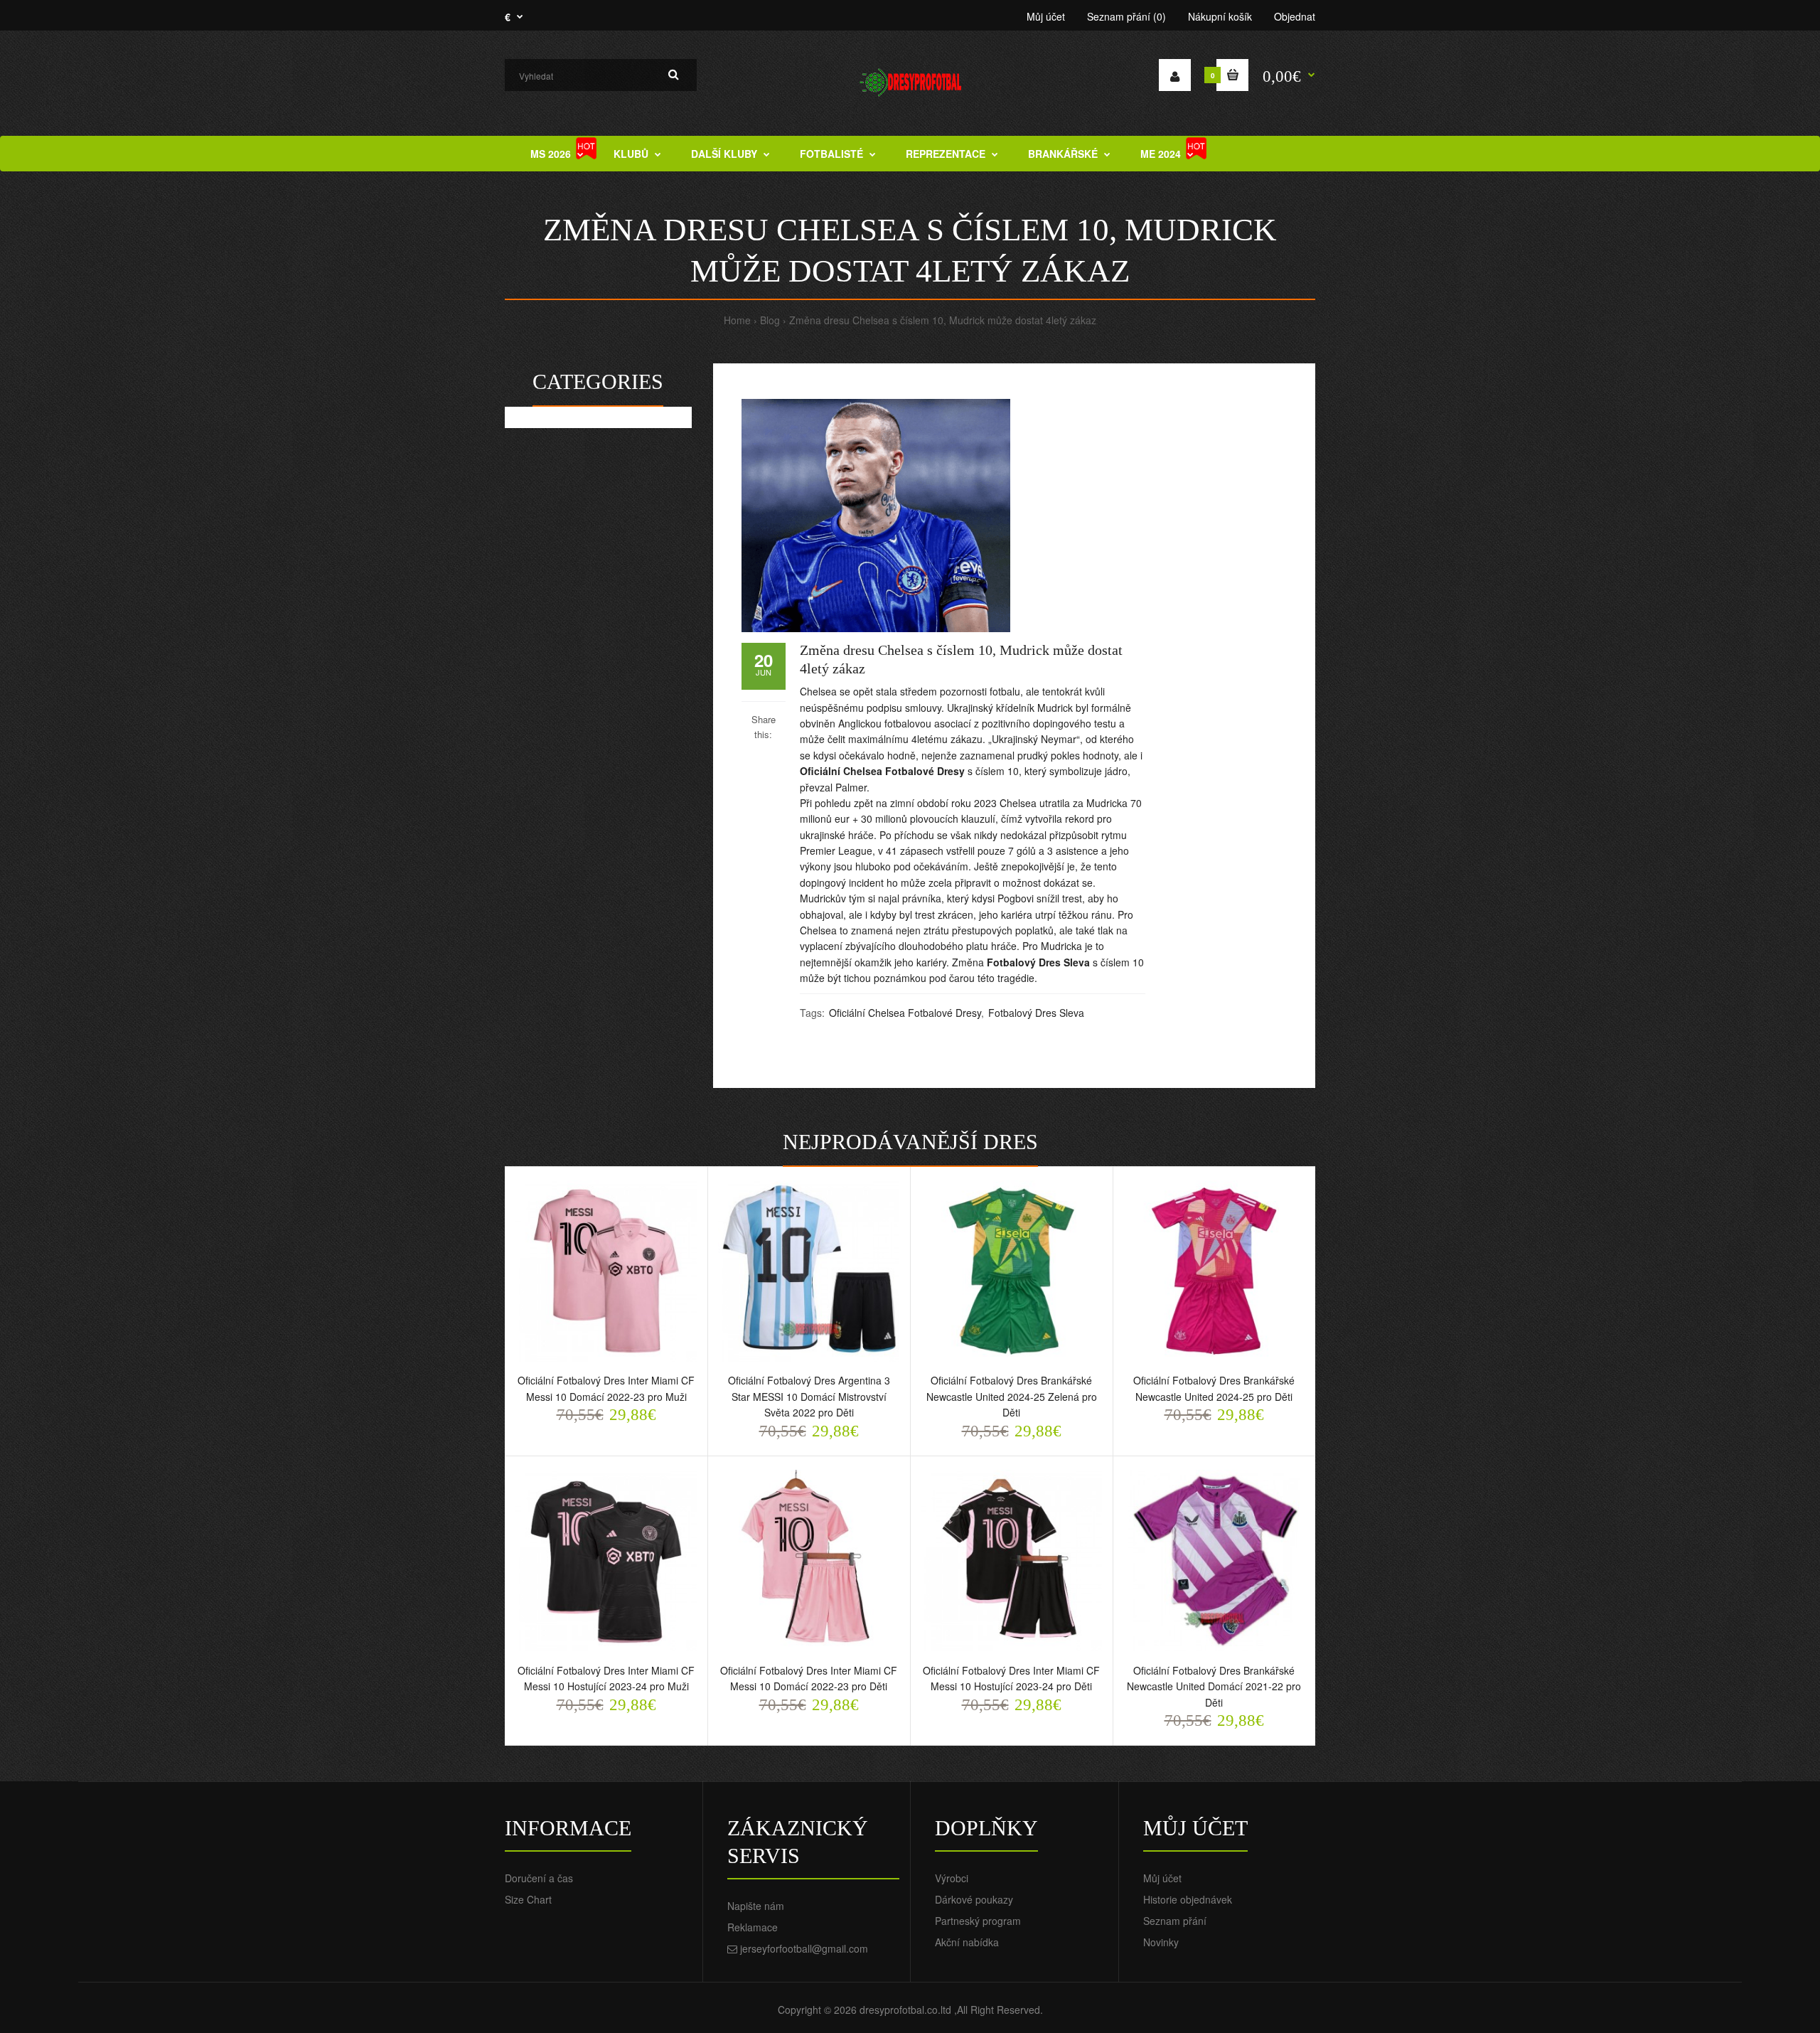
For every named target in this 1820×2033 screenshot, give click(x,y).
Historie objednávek (1188, 1899)
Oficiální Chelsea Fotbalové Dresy (882, 771)
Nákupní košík (1220, 16)
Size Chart (528, 1899)
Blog (770, 320)
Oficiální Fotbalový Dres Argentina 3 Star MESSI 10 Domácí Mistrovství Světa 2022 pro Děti (809, 1396)
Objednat (1295, 16)
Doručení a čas (539, 1878)
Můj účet (1046, 16)
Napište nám (756, 1906)
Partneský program (978, 1921)
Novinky (1161, 1942)
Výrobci (952, 1878)
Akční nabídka (967, 1942)
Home (737, 320)
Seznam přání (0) (1126, 16)
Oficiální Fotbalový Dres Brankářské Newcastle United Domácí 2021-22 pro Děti (1214, 1686)
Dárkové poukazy (974, 1899)
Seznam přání (1175, 1921)
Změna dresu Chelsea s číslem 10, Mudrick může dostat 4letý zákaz (943, 320)
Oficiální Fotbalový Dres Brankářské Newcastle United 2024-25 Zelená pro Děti (1012, 1396)
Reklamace (753, 1927)
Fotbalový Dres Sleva (1038, 962)
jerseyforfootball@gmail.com (804, 1948)
